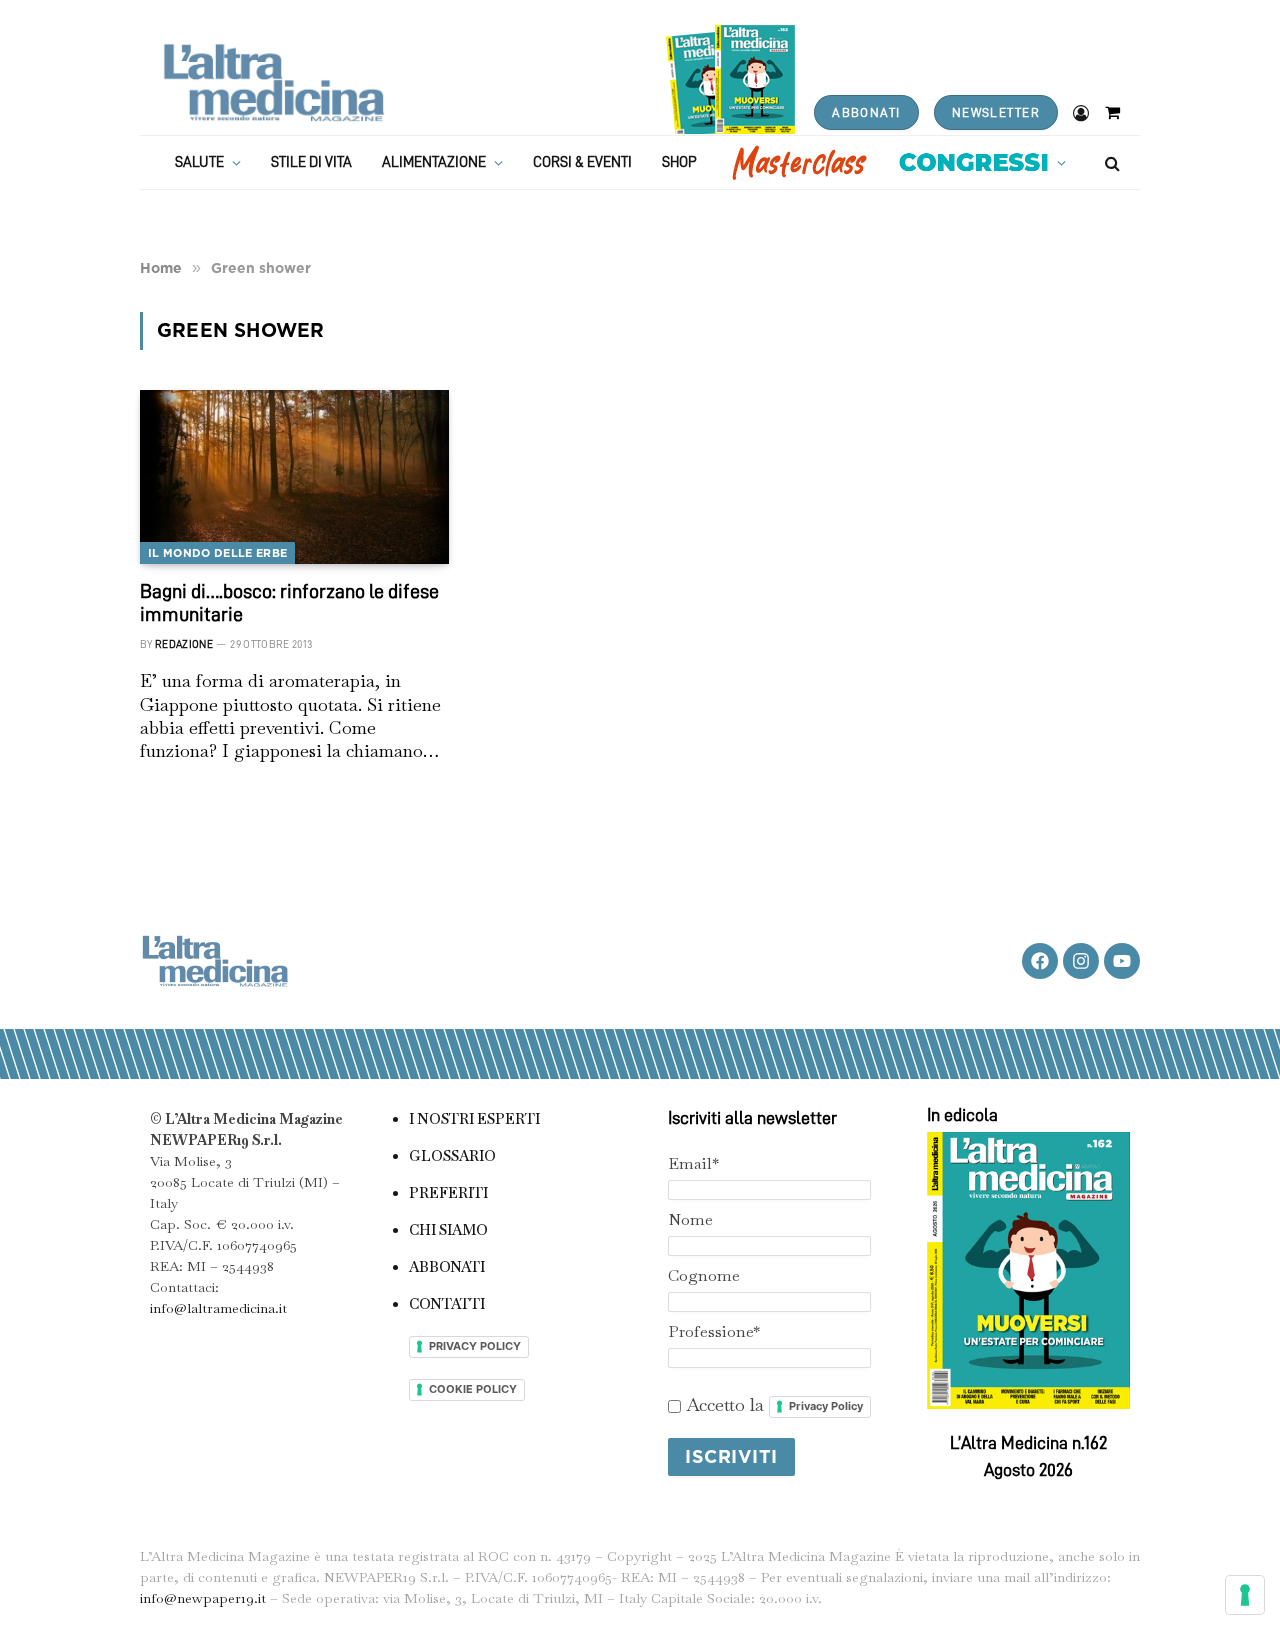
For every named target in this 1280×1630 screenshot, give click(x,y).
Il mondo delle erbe (217, 553)
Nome (690, 1219)
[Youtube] (1122, 961)
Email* (693, 1163)
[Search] (1110, 162)
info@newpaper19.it (203, 1598)
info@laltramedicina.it (218, 1308)
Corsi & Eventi (582, 162)
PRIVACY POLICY (475, 1346)
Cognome (704, 1275)
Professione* (714, 1331)
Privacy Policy (826, 1406)
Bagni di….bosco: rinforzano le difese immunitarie (289, 602)
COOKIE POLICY (473, 1389)
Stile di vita (311, 162)
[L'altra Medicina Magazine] (273, 82)
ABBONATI (866, 112)
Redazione (184, 644)
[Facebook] (1040, 961)
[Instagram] (1081, 961)
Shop (679, 162)
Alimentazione (434, 162)
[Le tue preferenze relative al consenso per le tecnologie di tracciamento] (1245, 1595)
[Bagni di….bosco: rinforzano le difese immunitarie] (294, 477)
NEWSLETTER (996, 112)
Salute (199, 162)
